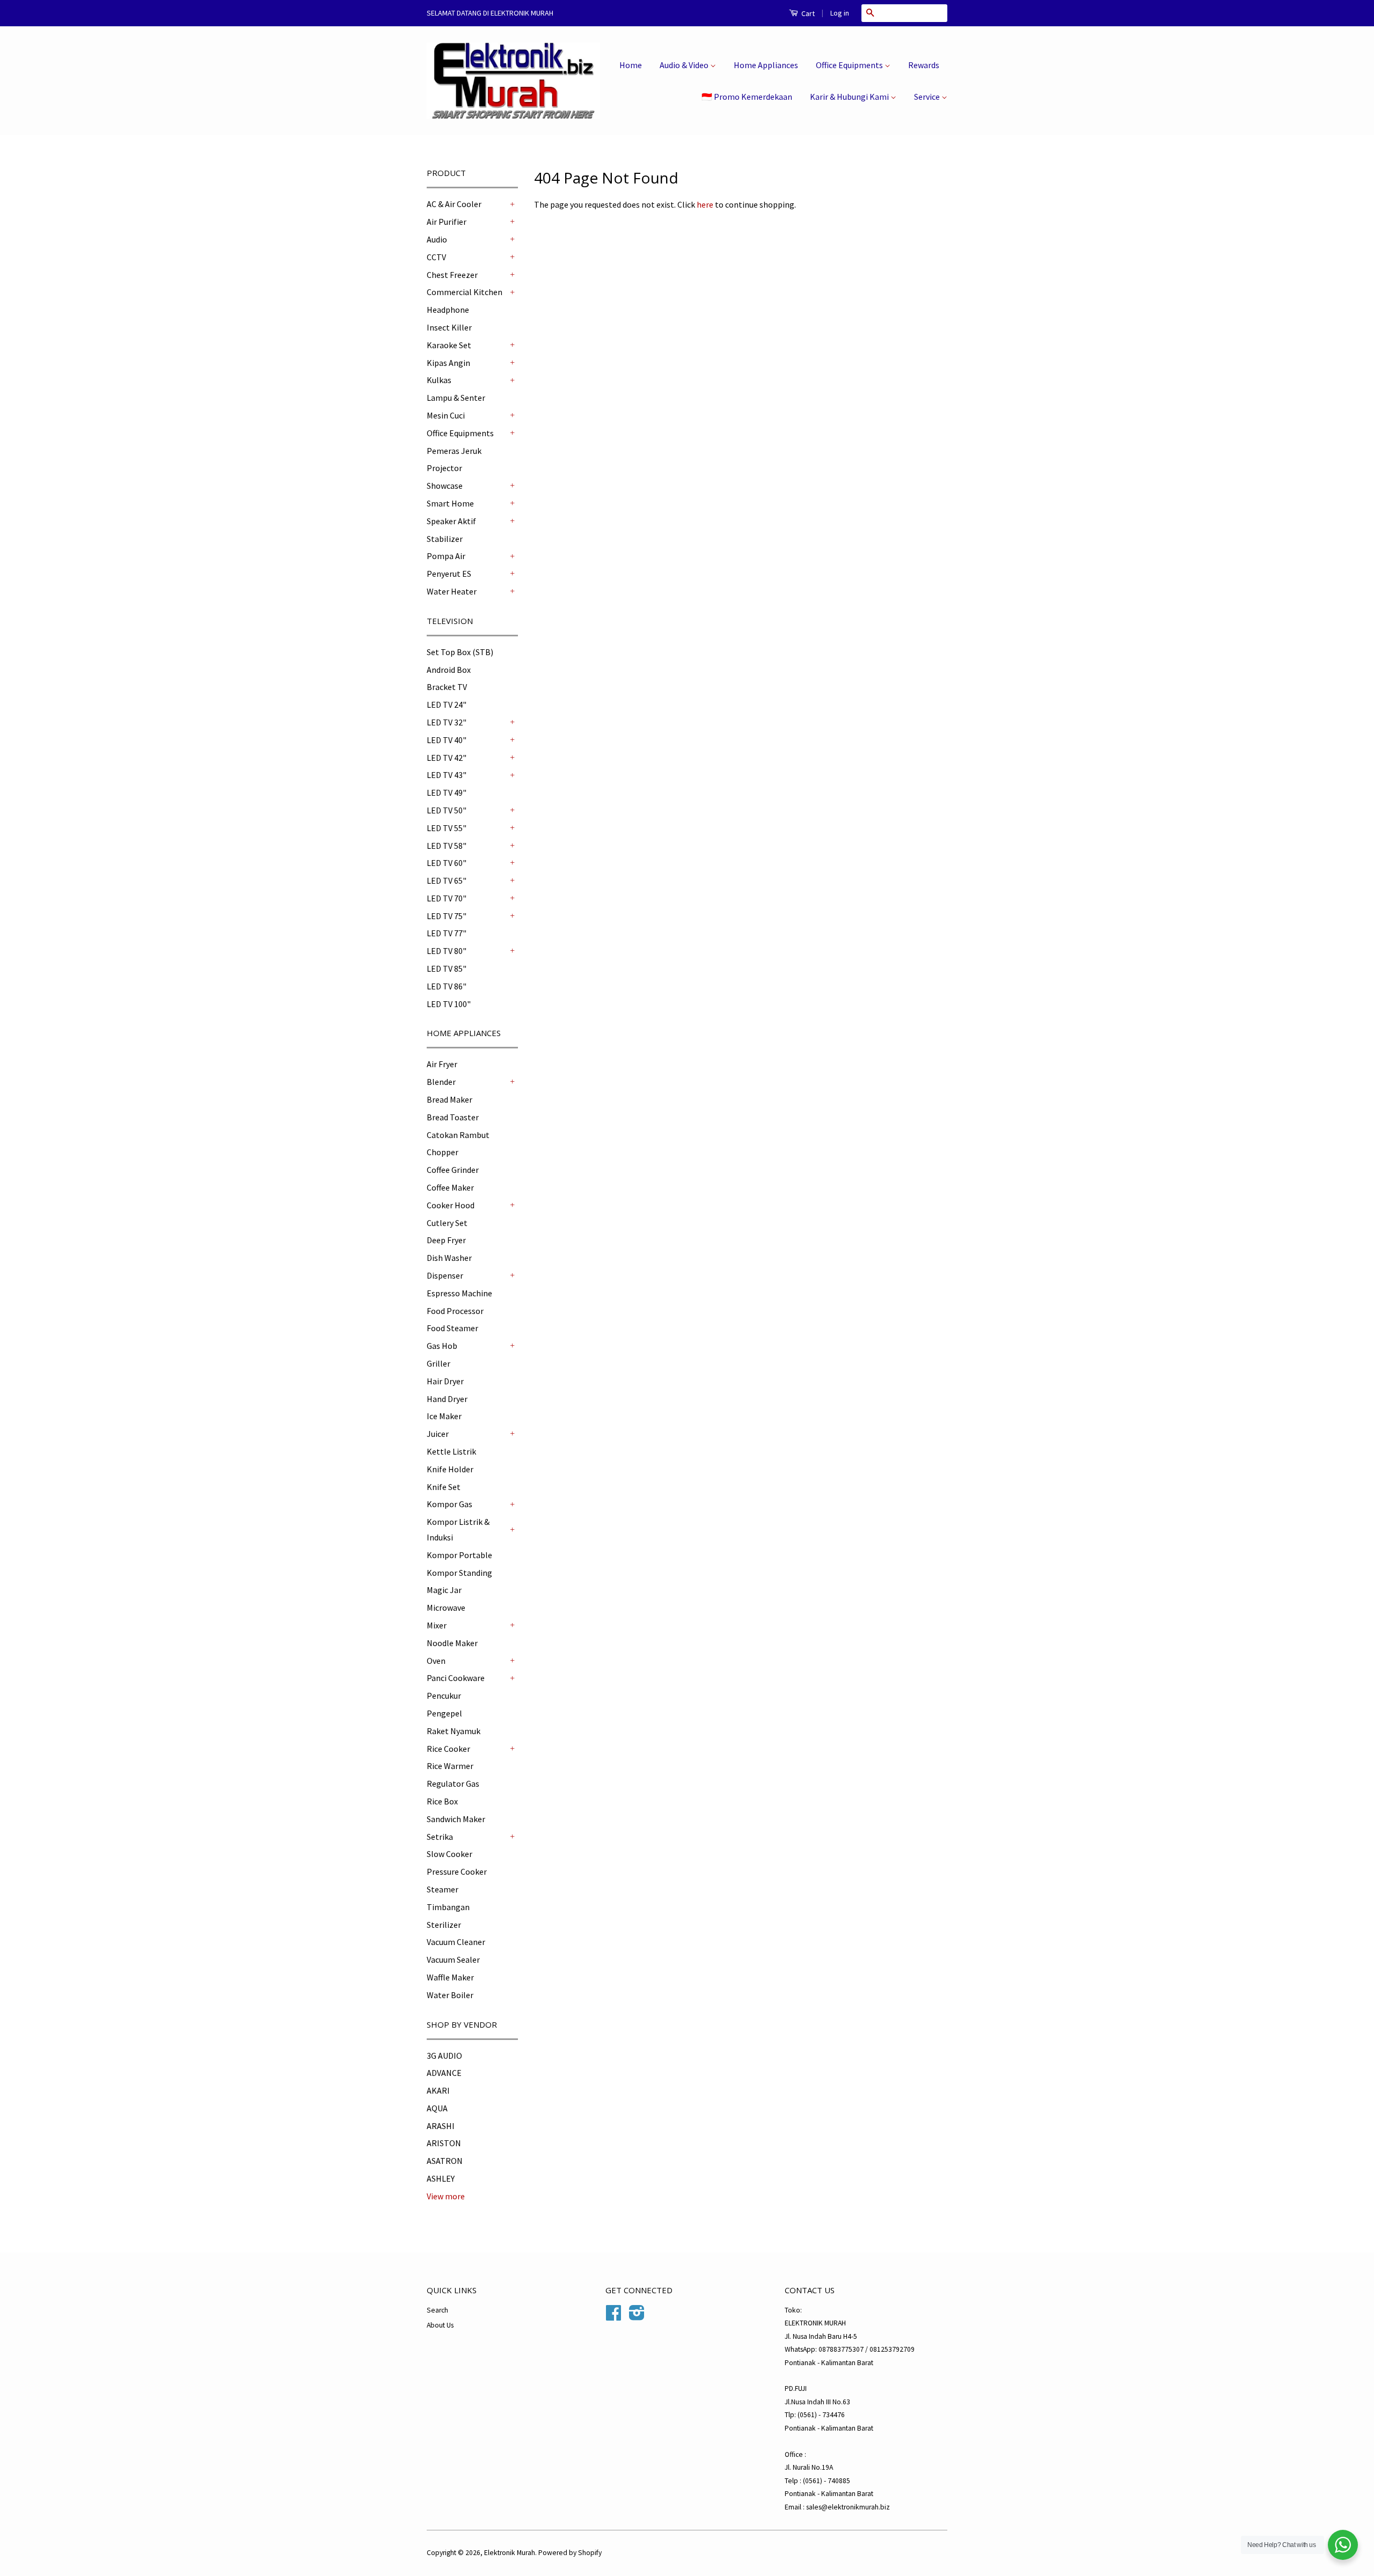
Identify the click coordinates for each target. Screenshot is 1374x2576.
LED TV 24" (447, 704)
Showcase (445, 486)
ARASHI (441, 2126)
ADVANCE (444, 2073)
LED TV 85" (447, 968)
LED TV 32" (447, 722)
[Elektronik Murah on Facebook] (613, 2317)
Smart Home (450, 503)
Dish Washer (449, 1258)
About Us (440, 2325)
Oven (436, 1661)
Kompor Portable (459, 1555)
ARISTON (444, 2143)
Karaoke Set (449, 345)
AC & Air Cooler (454, 204)
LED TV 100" (449, 1004)
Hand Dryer (447, 1399)
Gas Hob (442, 1346)
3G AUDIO (444, 2056)
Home (631, 65)
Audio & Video (685, 65)
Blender (441, 1082)
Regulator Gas (453, 1784)
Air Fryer (442, 1064)
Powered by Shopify (570, 2553)
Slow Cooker (450, 1854)
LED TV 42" (447, 758)
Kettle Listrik (451, 1451)
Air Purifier (447, 222)
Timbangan (448, 1907)
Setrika (440, 1837)
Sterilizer (444, 1925)
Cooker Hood (451, 1205)
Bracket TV (447, 687)
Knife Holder (450, 1469)
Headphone (448, 310)
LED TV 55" (447, 828)
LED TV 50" (447, 810)
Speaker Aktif (451, 521)
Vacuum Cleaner (456, 1942)
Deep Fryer (446, 1240)
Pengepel (444, 1713)
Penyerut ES (449, 574)
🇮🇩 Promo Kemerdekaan (747, 97)
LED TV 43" (447, 775)
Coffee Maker (450, 1187)
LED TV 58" (447, 846)
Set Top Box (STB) (460, 652)
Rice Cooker (448, 1749)
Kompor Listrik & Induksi (458, 1529)
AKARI (438, 2090)
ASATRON (445, 2161)
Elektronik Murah (510, 2553)
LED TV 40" (447, 740)
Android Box (449, 670)
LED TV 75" (447, 916)
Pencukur (444, 1696)
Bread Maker (450, 1099)
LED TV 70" (447, 898)
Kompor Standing (459, 1573)
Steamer (443, 1889)
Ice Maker (444, 1416)
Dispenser (445, 1275)
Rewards (924, 65)
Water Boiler (450, 1995)
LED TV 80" (447, 951)
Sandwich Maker (456, 1819)
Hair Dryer (445, 1381)
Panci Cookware (456, 1678)
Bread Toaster (453, 1117)
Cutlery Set (447, 1223)
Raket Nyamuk (454, 1731)
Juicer (438, 1434)
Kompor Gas (450, 1504)
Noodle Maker (452, 1643)
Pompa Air (446, 556)
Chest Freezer (452, 275)
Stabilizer (445, 539)
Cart (807, 13)
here (705, 204)
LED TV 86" (447, 986)
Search (437, 2310)
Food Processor (455, 1311)
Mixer (437, 1625)
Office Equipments (850, 65)
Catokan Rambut (458, 1135)
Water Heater (452, 591)
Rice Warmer (450, 1766)
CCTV (436, 257)
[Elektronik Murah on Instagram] (637, 2317)
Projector (444, 468)
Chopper (443, 1152)
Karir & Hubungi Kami (850, 97)
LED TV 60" (447, 863)
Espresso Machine (459, 1293)
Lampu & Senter (456, 398)
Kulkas (439, 380)
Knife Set (444, 1487)
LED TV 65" (447, 880)
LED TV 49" (447, 792)
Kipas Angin (448, 363)
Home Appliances (766, 65)
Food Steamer (452, 1328)
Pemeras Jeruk (454, 451)
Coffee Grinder (453, 1170)
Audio (437, 239)
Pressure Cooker (457, 1872)
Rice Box (442, 1801)
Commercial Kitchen (465, 292)
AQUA (437, 2108)
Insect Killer (449, 327)
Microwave (446, 1608)
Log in (840, 13)
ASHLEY (441, 2178)
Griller (438, 1363)
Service (928, 97)
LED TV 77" (447, 933)
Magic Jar (444, 1590)
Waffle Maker (450, 1977)
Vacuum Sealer (453, 1959)
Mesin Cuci (446, 415)
